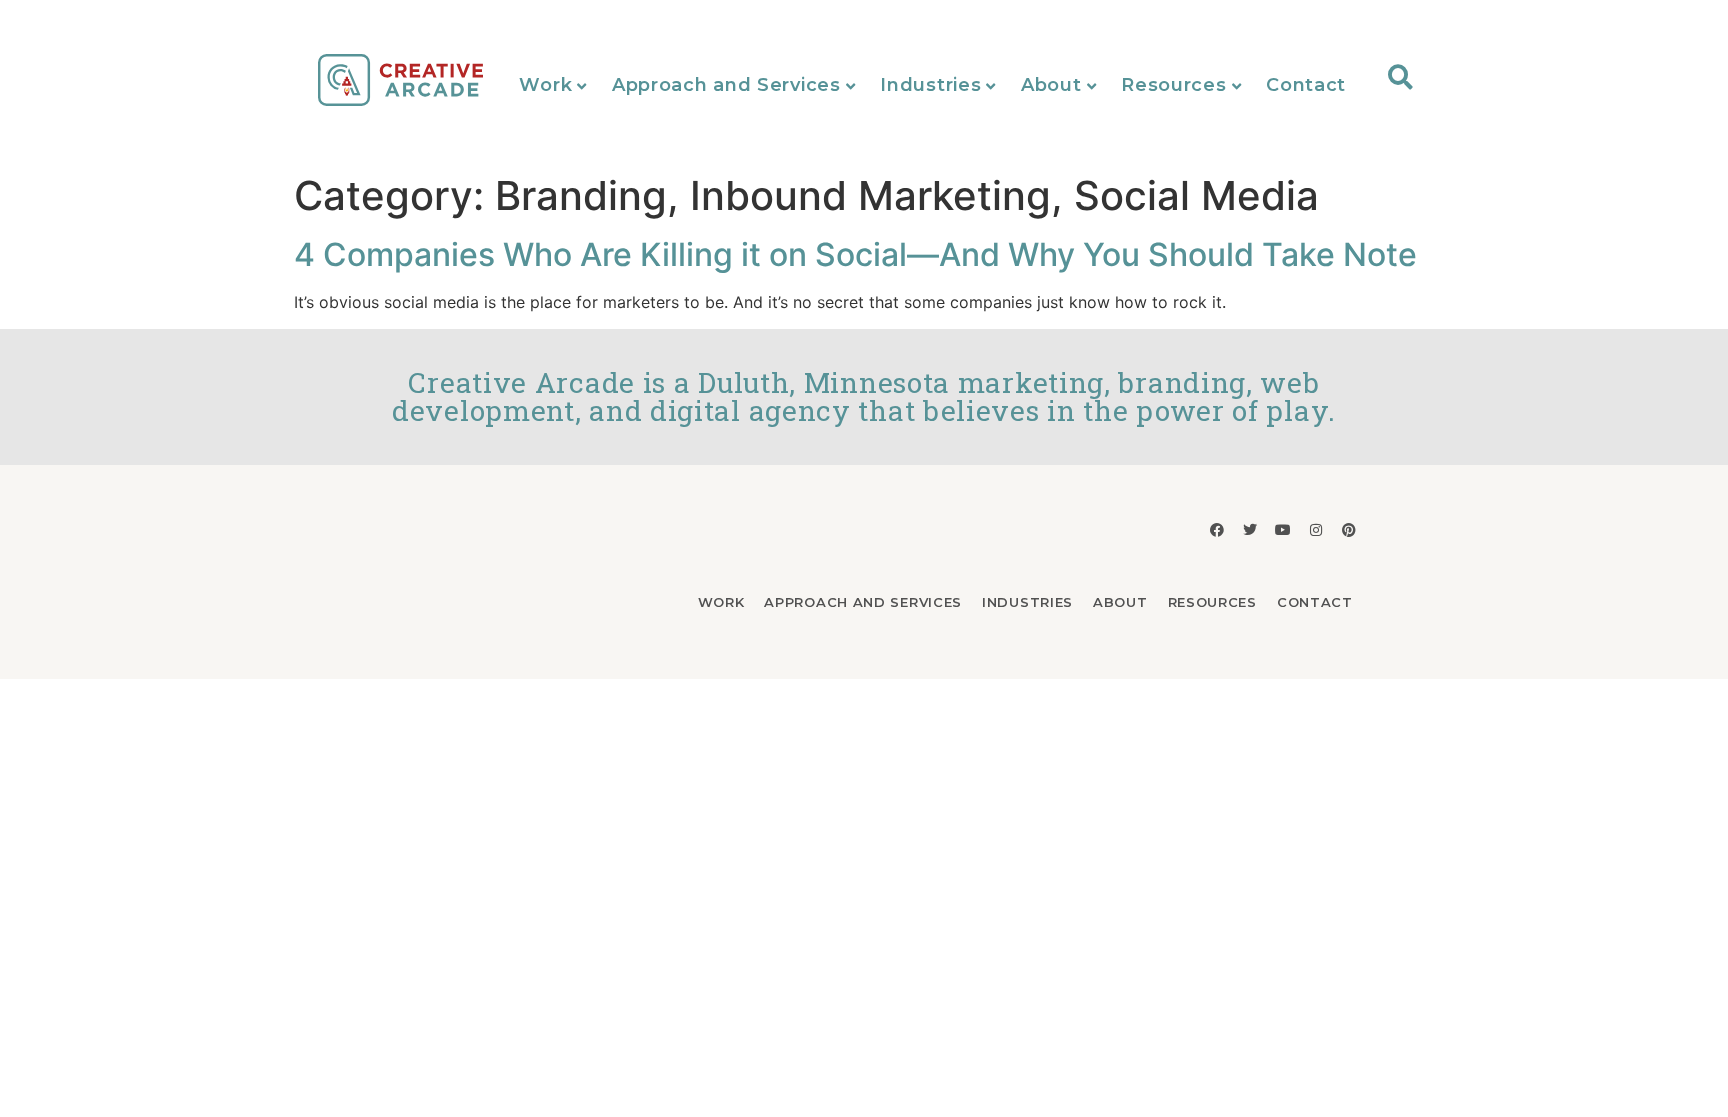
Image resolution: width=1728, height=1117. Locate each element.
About (1051, 85)
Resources (1173, 85)
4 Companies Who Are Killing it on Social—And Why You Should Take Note (855, 254)
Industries (930, 85)
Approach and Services (726, 85)
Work (545, 85)
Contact (1306, 85)
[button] (1400, 76)
